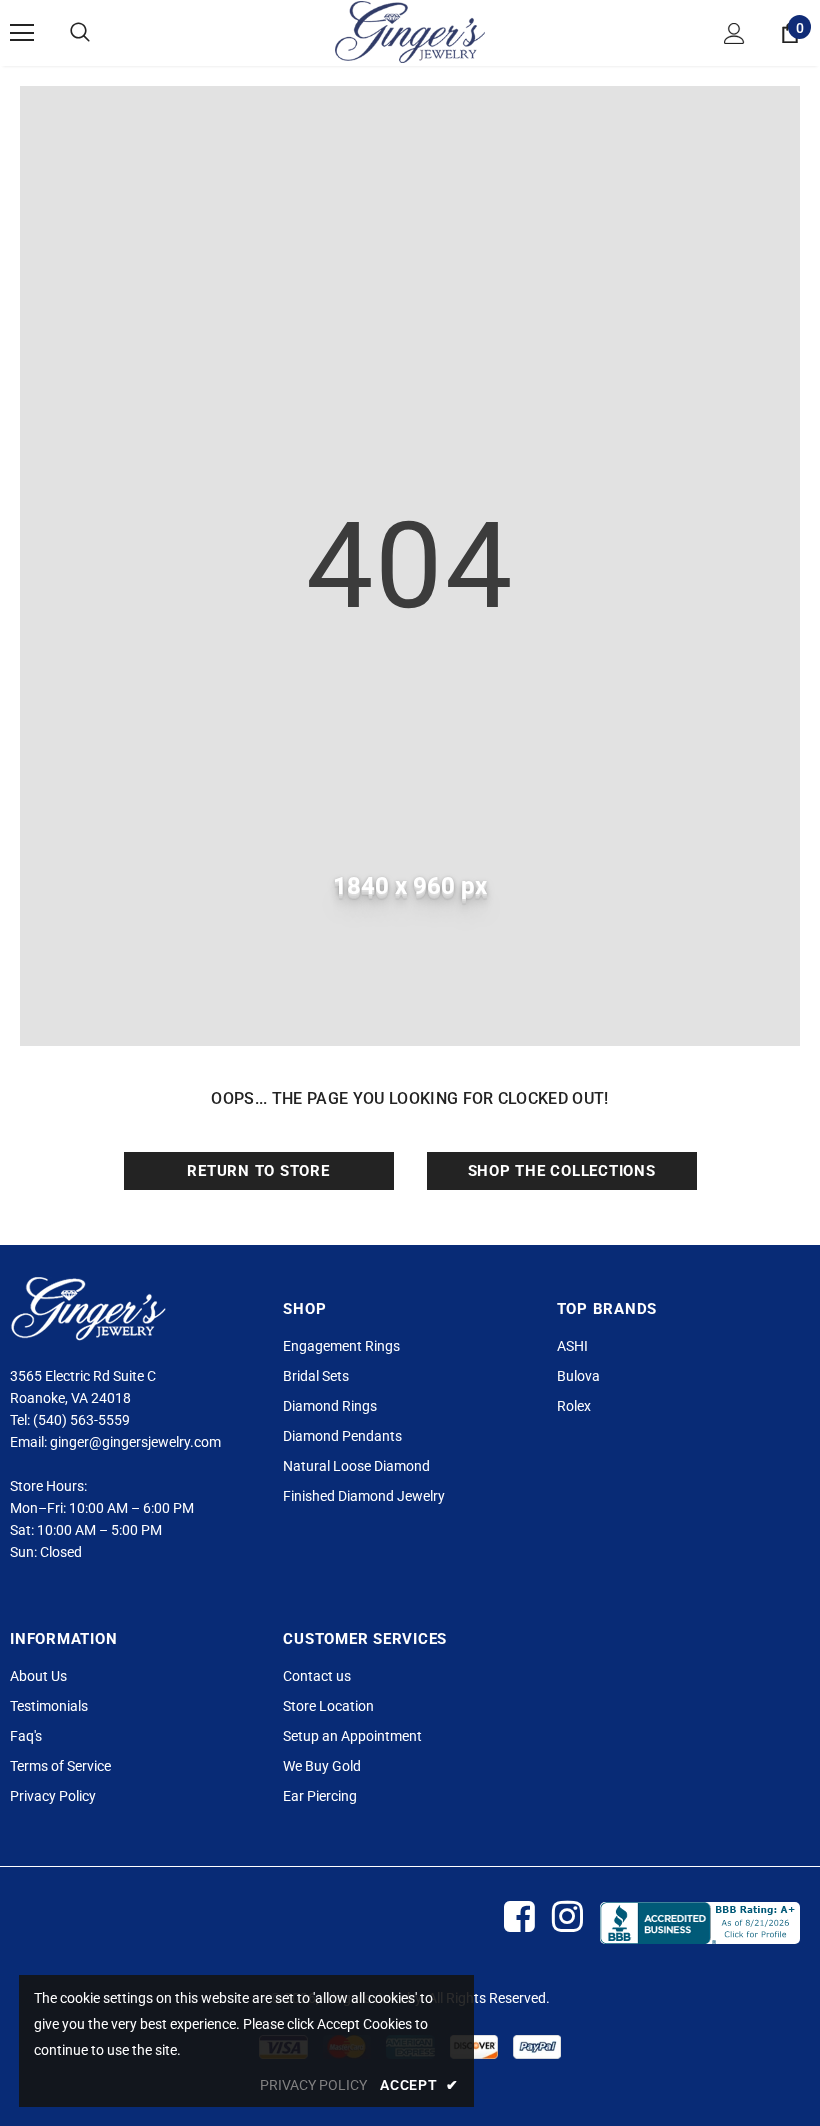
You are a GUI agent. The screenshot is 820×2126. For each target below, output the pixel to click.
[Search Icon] (80, 33)
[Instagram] (566, 1917)
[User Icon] (734, 33)
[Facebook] (518, 1917)
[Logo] (410, 32)
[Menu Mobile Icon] (22, 33)
